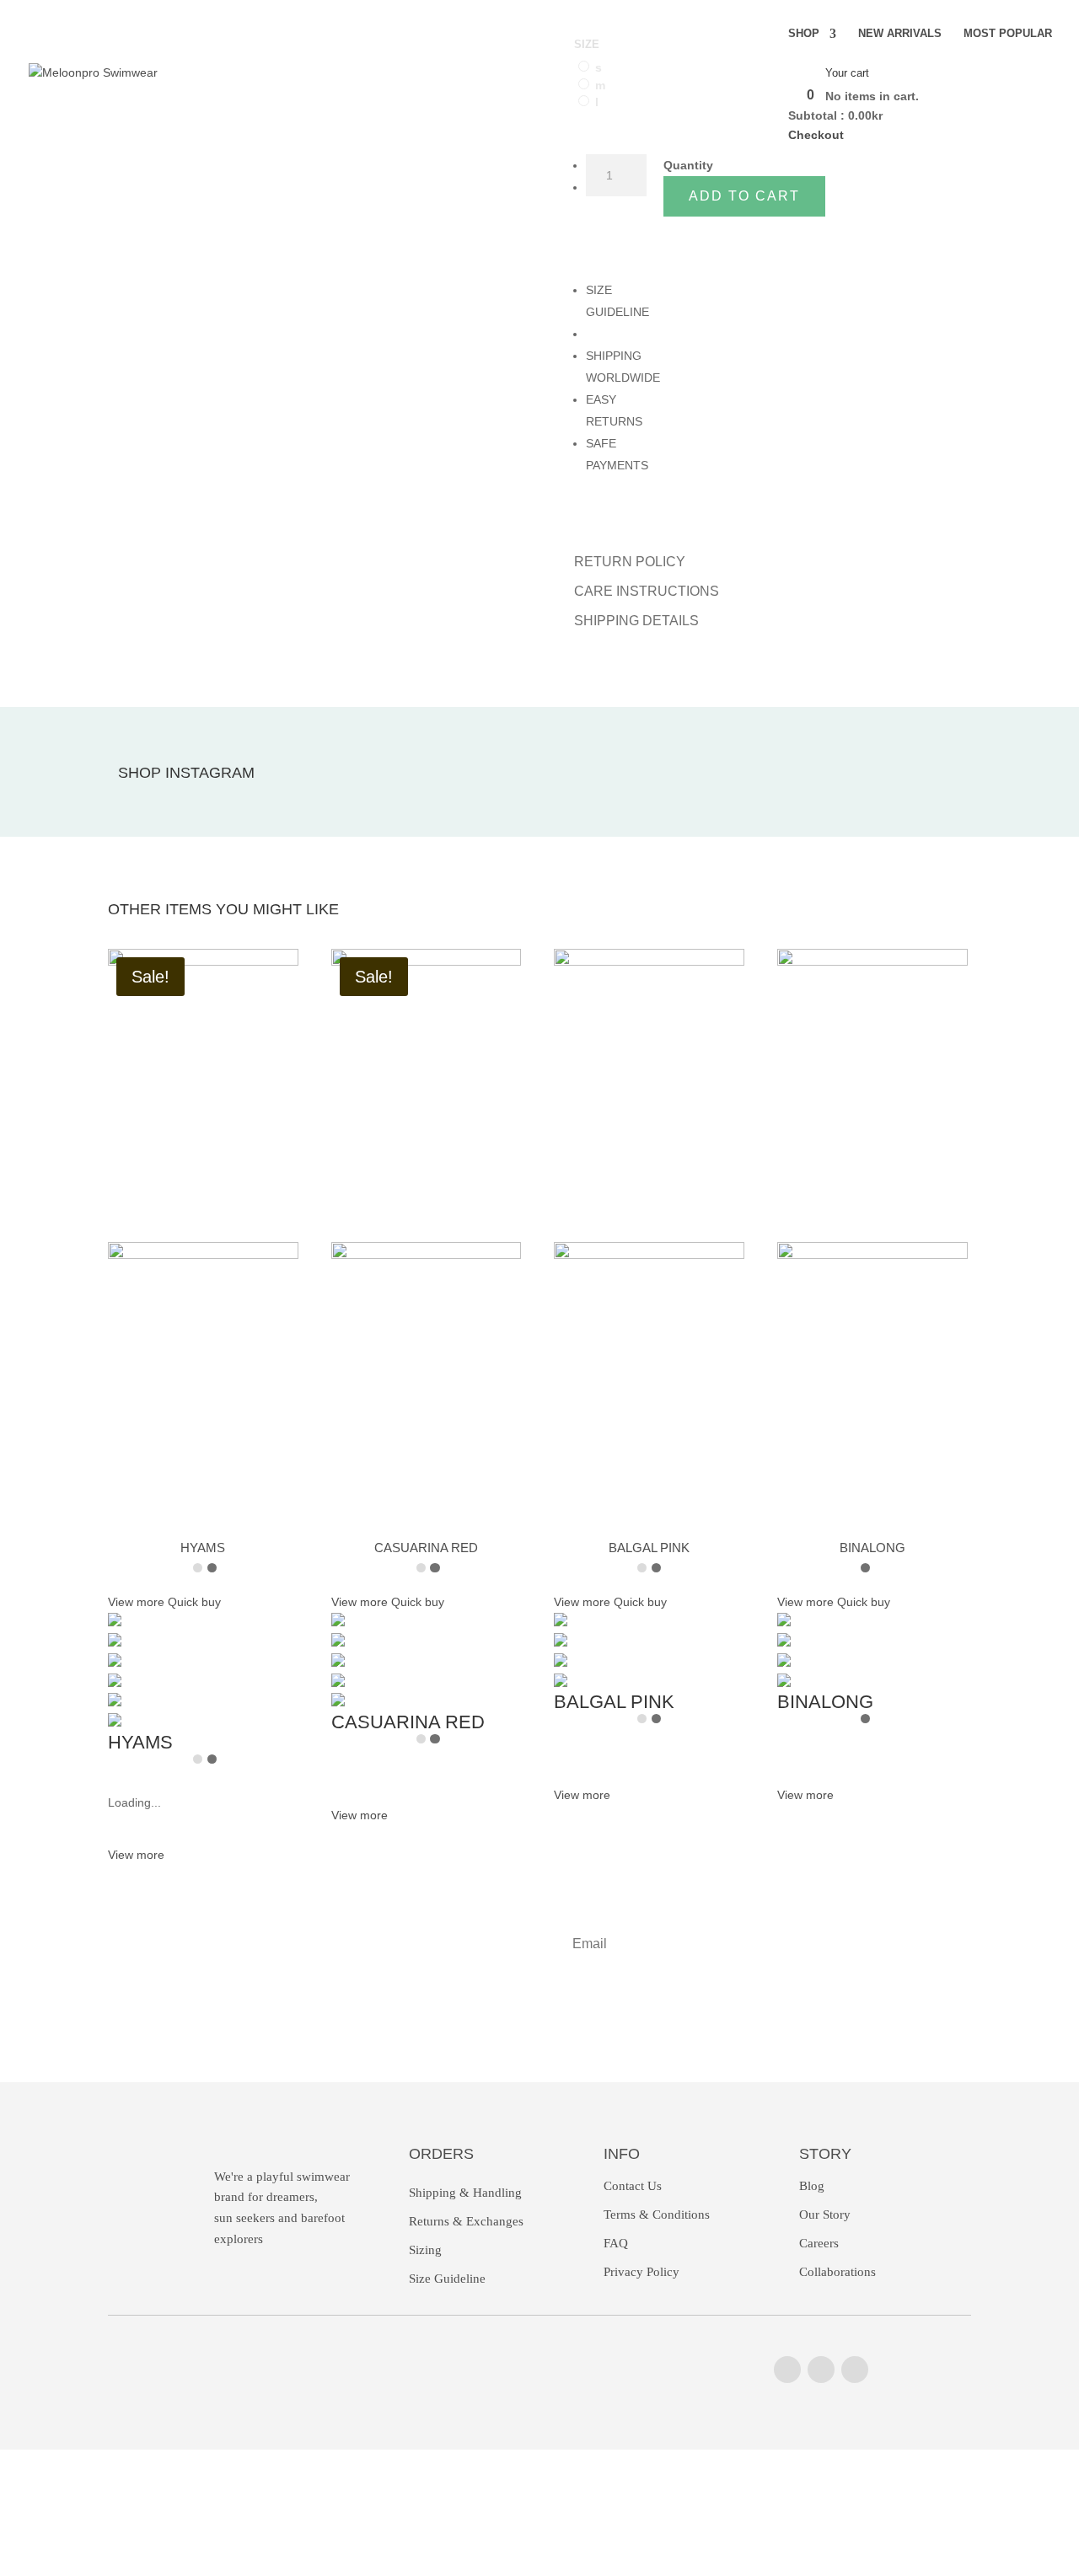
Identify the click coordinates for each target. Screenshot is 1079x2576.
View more (136, 1855)
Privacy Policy (641, 2272)
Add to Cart (744, 196)
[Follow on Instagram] (787, 2370)
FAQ (616, 2243)
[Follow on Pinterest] (855, 2370)
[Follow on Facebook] (821, 2370)
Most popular (1008, 34)
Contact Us (633, 2186)
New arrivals (900, 34)
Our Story (825, 2215)
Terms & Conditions (657, 2215)
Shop (804, 34)
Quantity (688, 165)
